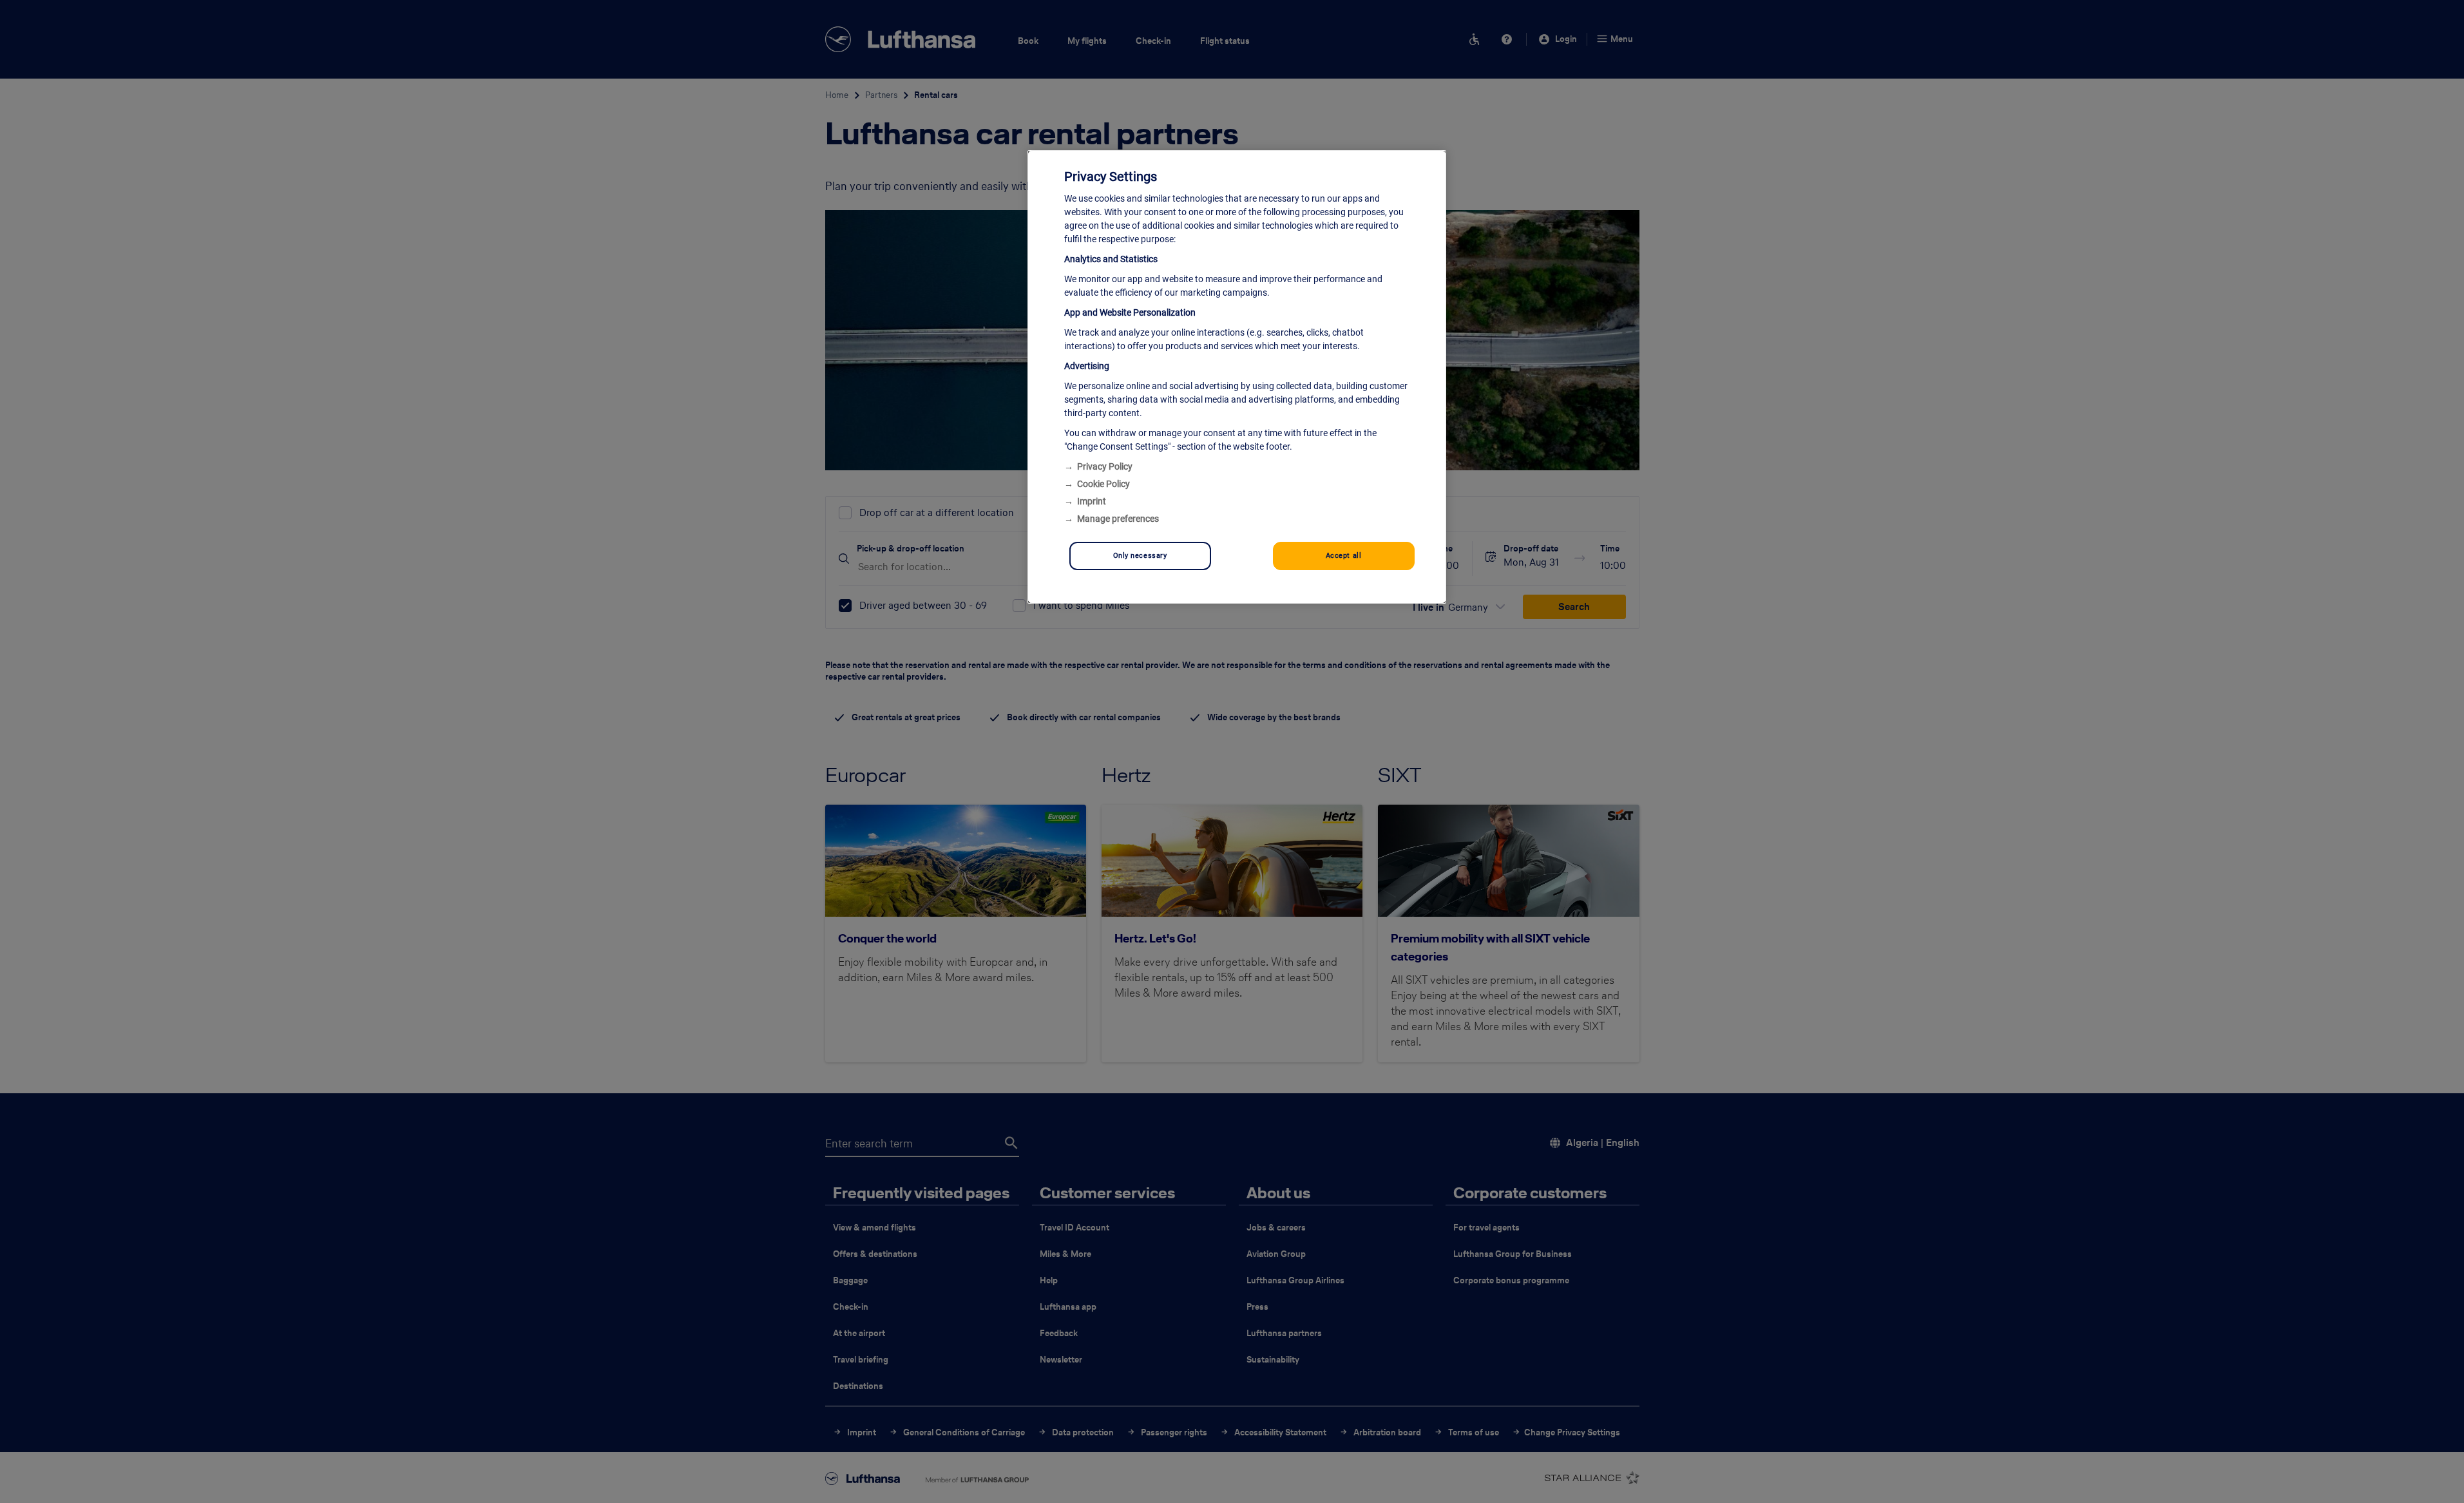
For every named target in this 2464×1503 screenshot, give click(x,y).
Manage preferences (1118, 519)
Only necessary (1140, 555)
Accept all (1344, 555)
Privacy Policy (1105, 466)
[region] (1237, 377)
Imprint (1092, 501)
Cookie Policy (1103, 484)
